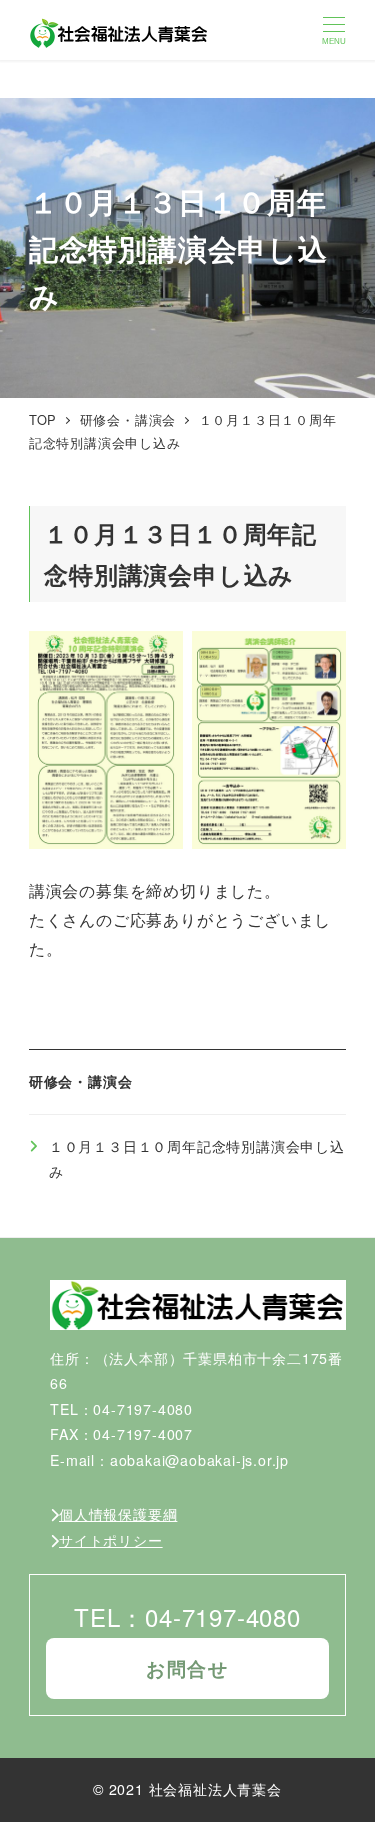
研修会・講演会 (81, 1081)
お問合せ (188, 1668)
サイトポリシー (110, 1540)
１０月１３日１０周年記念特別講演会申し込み (197, 1159)
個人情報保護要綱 (118, 1514)
